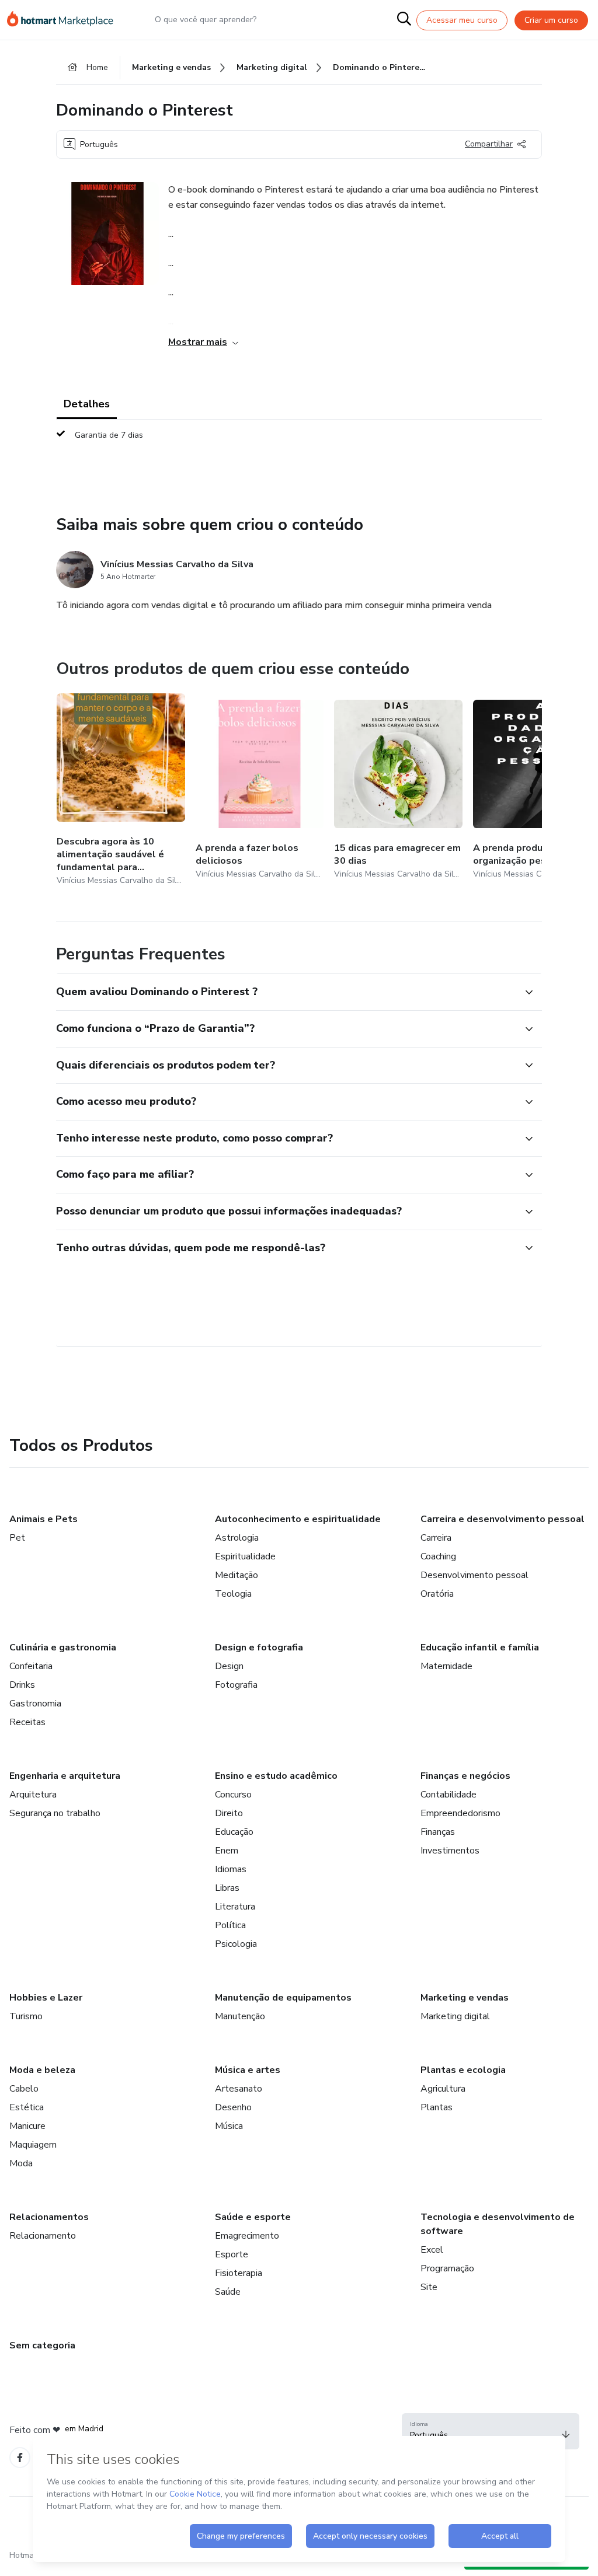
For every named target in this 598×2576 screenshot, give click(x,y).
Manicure (27, 2126)
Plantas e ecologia (463, 2070)
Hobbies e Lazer (46, 1998)
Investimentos (450, 1851)
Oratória (437, 1594)
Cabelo (24, 2089)
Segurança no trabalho (55, 1813)
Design (229, 1666)
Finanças (438, 1832)
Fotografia (236, 1685)
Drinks (22, 1685)
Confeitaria (31, 1666)
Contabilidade (448, 1795)
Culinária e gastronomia (63, 1647)
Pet (17, 1538)
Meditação (237, 1575)
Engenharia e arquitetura (65, 1776)
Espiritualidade (245, 1556)
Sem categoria (42, 2345)
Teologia (233, 1594)
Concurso (233, 1795)
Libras (227, 1888)
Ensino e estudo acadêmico (276, 1776)
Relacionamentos (49, 2217)
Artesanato (239, 2089)
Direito (229, 1813)
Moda (21, 2163)
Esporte (232, 2254)
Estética (27, 2107)
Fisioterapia (239, 2273)
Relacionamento (43, 2236)
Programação (447, 2268)
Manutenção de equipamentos (283, 1998)
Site (429, 2287)
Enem (227, 1851)
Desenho (233, 2107)
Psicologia (236, 1944)
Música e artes (248, 2070)
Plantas (437, 2107)
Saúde (228, 2292)
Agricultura (443, 2089)
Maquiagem (33, 2145)
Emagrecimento (247, 2236)
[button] (286, 992)
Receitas (27, 1722)
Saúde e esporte (253, 2217)
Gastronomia (35, 1704)
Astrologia (237, 1538)
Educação (234, 1832)
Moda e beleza (42, 2070)
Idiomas (231, 1869)
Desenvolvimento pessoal (474, 1575)
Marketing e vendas (465, 1998)
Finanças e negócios (465, 1776)
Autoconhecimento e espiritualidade (298, 1519)
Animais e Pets (44, 1519)
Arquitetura (33, 1795)
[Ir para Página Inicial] (65, 20)
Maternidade (446, 1666)
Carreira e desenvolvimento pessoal (503, 1519)
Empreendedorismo (460, 1813)
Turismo (26, 2016)
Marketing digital (455, 2016)
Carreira (436, 1538)
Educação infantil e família (480, 1647)
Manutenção (240, 2016)
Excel (432, 2250)
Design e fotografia (259, 1647)
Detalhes (87, 404)
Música (229, 2126)
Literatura (235, 1907)
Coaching (438, 1556)
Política (230, 1925)
